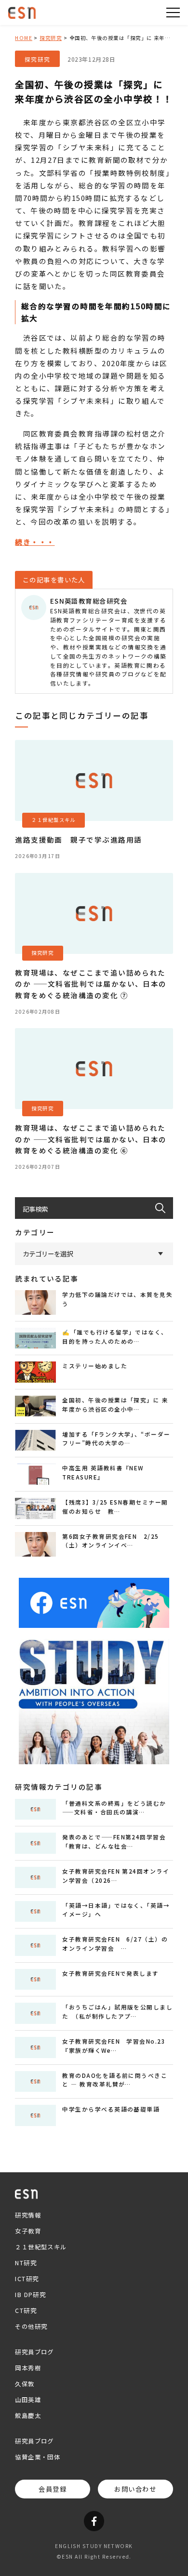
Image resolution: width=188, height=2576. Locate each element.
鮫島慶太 (28, 2416)
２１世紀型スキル (41, 2247)
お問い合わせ (135, 2489)
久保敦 (25, 2384)
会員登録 (53, 2489)
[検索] (164, 1208)
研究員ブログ (34, 2352)
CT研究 (26, 2311)
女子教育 (28, 2231)
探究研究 (51, 38)
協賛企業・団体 (38, 2457)
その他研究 (31, 2326)
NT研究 (26, 2263)
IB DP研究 (30, 2295)
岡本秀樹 (28, 2368)
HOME (24, 38)
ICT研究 (27, 2279)
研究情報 (28, 2215)
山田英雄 (28, 2400)
